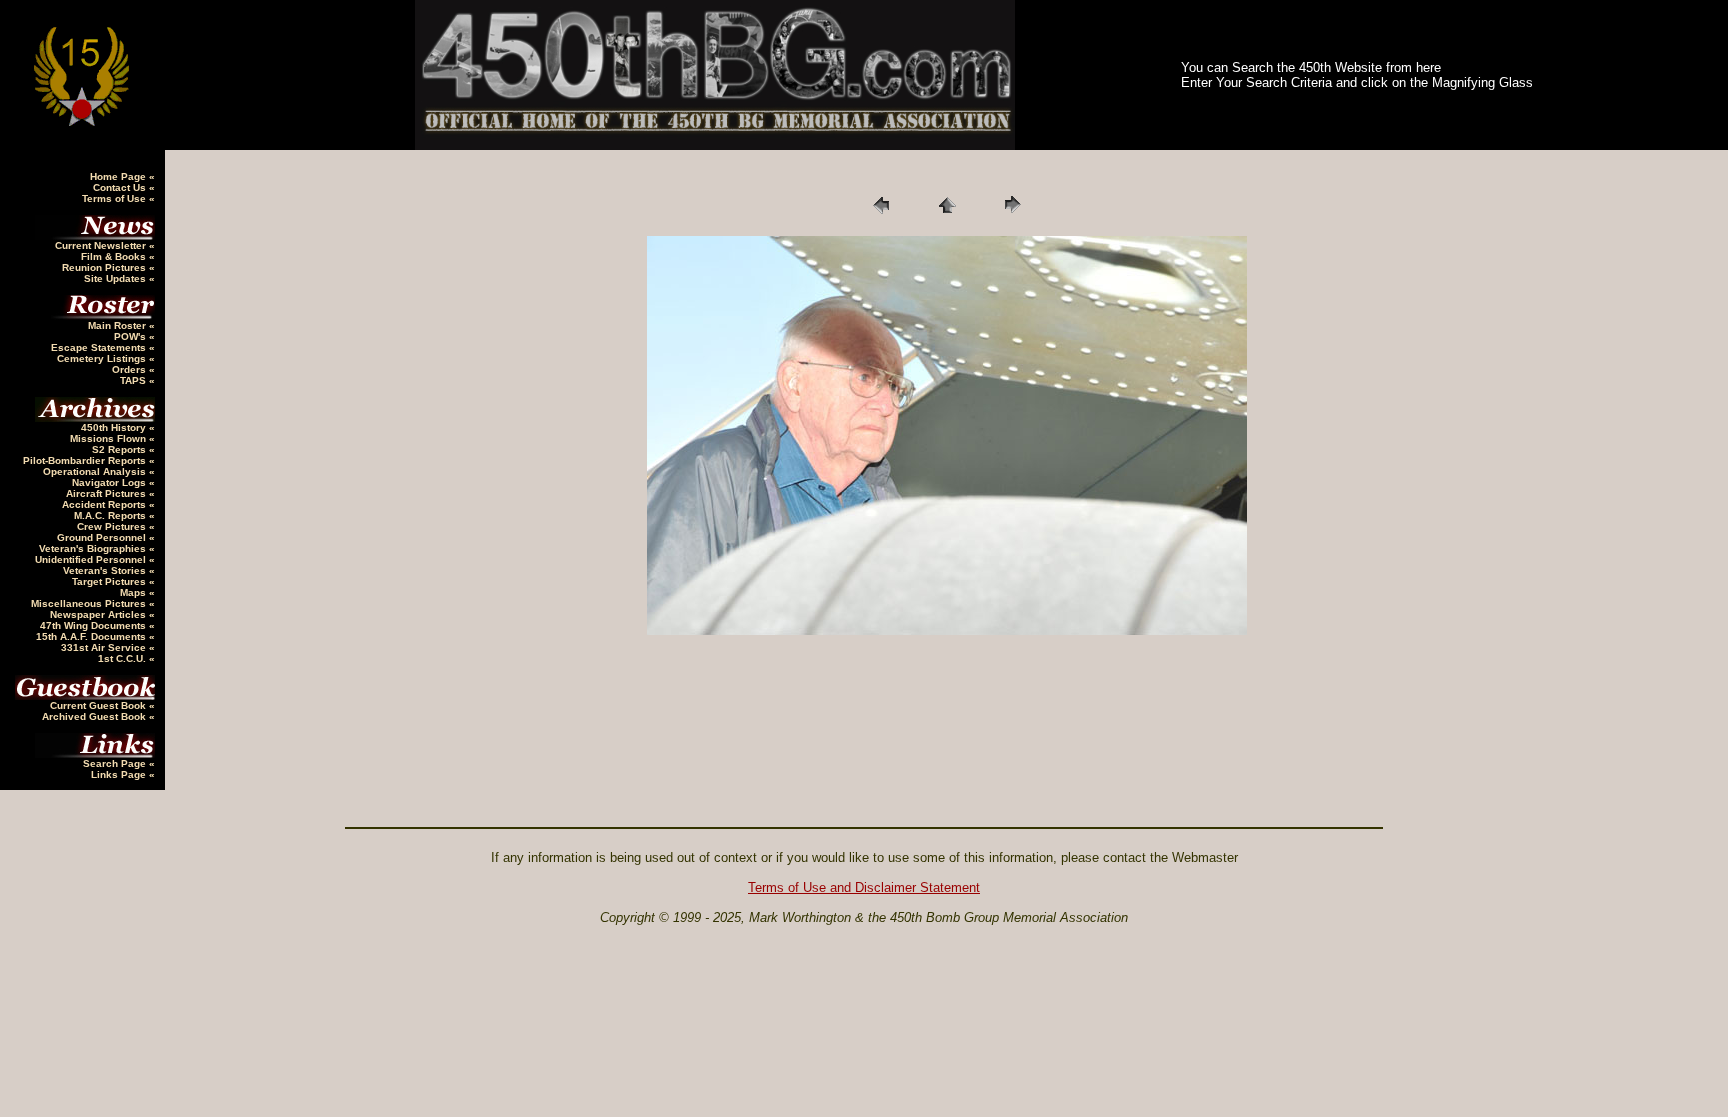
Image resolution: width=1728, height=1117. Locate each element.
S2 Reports (120, 449)
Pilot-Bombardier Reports (86, 460)
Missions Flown (109, 438)
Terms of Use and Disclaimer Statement (864, 887)
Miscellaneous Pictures (90, 603)
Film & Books (115, 256)
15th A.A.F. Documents (92, 636)
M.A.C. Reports (111, 515)
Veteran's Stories (106, 570)
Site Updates (116, 278)
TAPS (134, 380)
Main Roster (118, 325)
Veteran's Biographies (94, 548)
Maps (134, 592)
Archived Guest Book (95, 716)
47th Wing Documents (94, 625)
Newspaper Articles (99, 614)
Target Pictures (110, 581)
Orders (130, 369)
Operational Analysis (96, 471)
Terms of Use (115, 198)
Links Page (120, 774)
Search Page (116, 763)
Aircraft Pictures (107, 493)
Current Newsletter (102, 245)
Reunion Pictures (105, 267)
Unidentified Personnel (92, 559)
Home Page (119, 176)
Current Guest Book (99, 705)
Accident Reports (105, 504)
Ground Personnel (103, 537)
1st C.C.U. (123, 658)
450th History (115, 427)
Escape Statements (100, 347)
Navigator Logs (110, 482)
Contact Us (121, 187)
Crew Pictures (113, 526)
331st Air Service (105, 647)
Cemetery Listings (103, 358)
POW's (131, 336)
